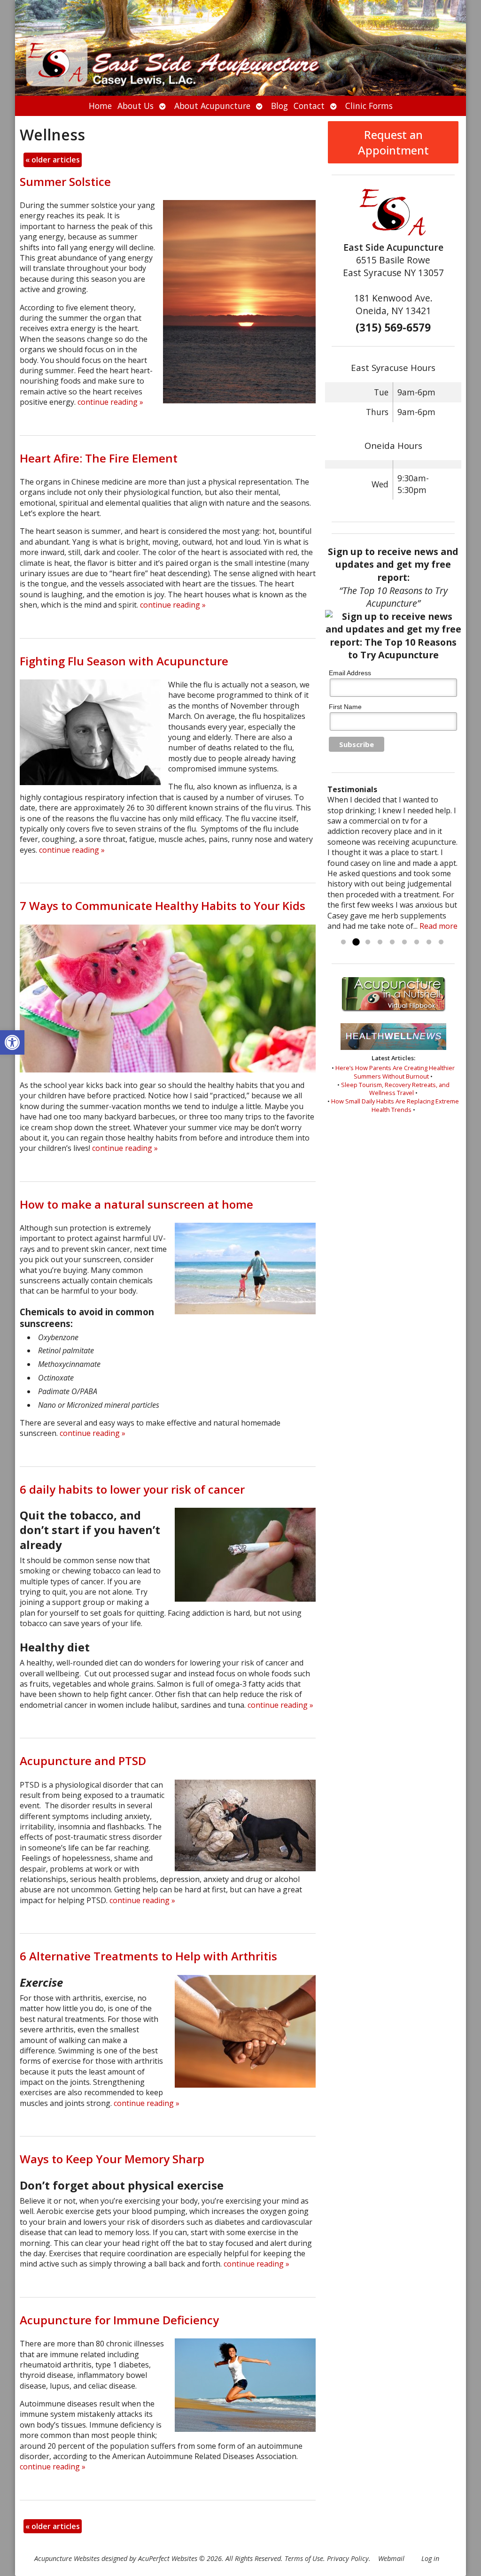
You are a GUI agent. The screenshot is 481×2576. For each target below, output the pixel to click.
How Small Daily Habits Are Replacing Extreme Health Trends (395, 1105)
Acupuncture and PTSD (83, 1761)
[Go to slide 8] (429, 942)
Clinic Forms (369, 106)
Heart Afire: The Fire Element (99, 458)
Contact (309, 106)
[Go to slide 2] (356, 942)
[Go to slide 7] (417, 942)
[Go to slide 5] (392, 942)
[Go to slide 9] (441, 942)
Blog (279, 106)
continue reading (110, 402)
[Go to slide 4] (380, 942)
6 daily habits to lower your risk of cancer (132, 1489)
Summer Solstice (65, 181)
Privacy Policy (348, 2558)
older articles (53, 160)
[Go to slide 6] (404, 942)
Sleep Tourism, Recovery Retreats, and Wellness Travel (395, 1089)
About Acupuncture (212, 106)
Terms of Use (304, 2558)
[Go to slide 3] (368, 942)
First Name (345, 707)
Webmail (391, 2558)
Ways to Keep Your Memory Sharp (112, 2159)
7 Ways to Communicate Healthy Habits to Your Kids (163, 906)
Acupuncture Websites (67, 2558)
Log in (430, 2558)
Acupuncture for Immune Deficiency (119, 2320)
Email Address (350, 673)
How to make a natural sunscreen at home (136, 1204)
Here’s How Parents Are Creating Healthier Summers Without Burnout (395, 1072)
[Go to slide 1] (343, 942)
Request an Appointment (393, 142)
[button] (12, 1042)
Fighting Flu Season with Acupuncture (124, 661)
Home (100, 106)
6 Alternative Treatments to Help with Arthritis (148, 1956)
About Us (136, 106)
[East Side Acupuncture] (240, 48)
